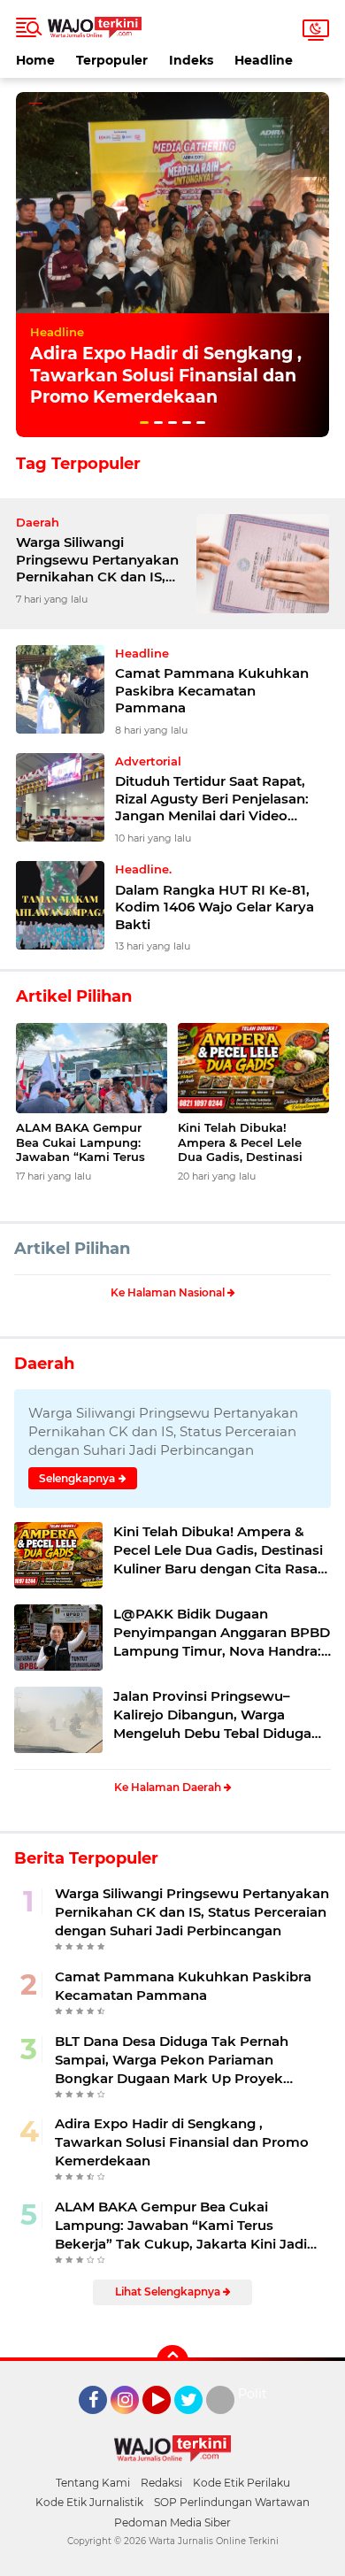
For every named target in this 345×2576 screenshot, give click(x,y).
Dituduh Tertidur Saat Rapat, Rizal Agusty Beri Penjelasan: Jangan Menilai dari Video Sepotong (212, 799)
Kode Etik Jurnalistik (89, 2502)
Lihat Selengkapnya (169, 2291)
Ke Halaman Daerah (169, 1787)
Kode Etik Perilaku (241, 2483)
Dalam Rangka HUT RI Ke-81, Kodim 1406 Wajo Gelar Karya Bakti (215, 907)
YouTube (169, 2422)
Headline (264, 60)
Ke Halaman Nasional (169, 1292)
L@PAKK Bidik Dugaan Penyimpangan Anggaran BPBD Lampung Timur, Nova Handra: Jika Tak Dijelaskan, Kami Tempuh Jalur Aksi (222, 1633)
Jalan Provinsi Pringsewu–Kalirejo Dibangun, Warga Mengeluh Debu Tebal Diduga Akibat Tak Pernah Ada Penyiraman (212, 1715)
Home (35, 60)
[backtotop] (172, 2361)
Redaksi (161, 2483)
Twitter (196, 2422)
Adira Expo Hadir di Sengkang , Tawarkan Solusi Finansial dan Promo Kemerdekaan (166, 375)
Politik (258, 2394)
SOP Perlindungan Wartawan (232, 2502)
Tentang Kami (93, 2483)
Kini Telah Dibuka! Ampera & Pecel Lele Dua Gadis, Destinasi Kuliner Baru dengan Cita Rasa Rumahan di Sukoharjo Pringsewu (253, 1143)
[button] (144, 423)
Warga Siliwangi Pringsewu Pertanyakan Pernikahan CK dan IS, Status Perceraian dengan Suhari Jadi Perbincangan (97, 560)
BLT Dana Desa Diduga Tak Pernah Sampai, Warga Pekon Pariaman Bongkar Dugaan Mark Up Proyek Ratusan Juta (172, 2060)
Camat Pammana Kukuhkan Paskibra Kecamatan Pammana (212, 690)
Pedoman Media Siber (172, 2522)
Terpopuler (112, 60)
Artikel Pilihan (72, 1249)
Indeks (191, 60)
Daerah (44, 1364)
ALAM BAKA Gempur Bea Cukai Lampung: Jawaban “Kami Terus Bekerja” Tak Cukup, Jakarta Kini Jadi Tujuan (88, 1143)
